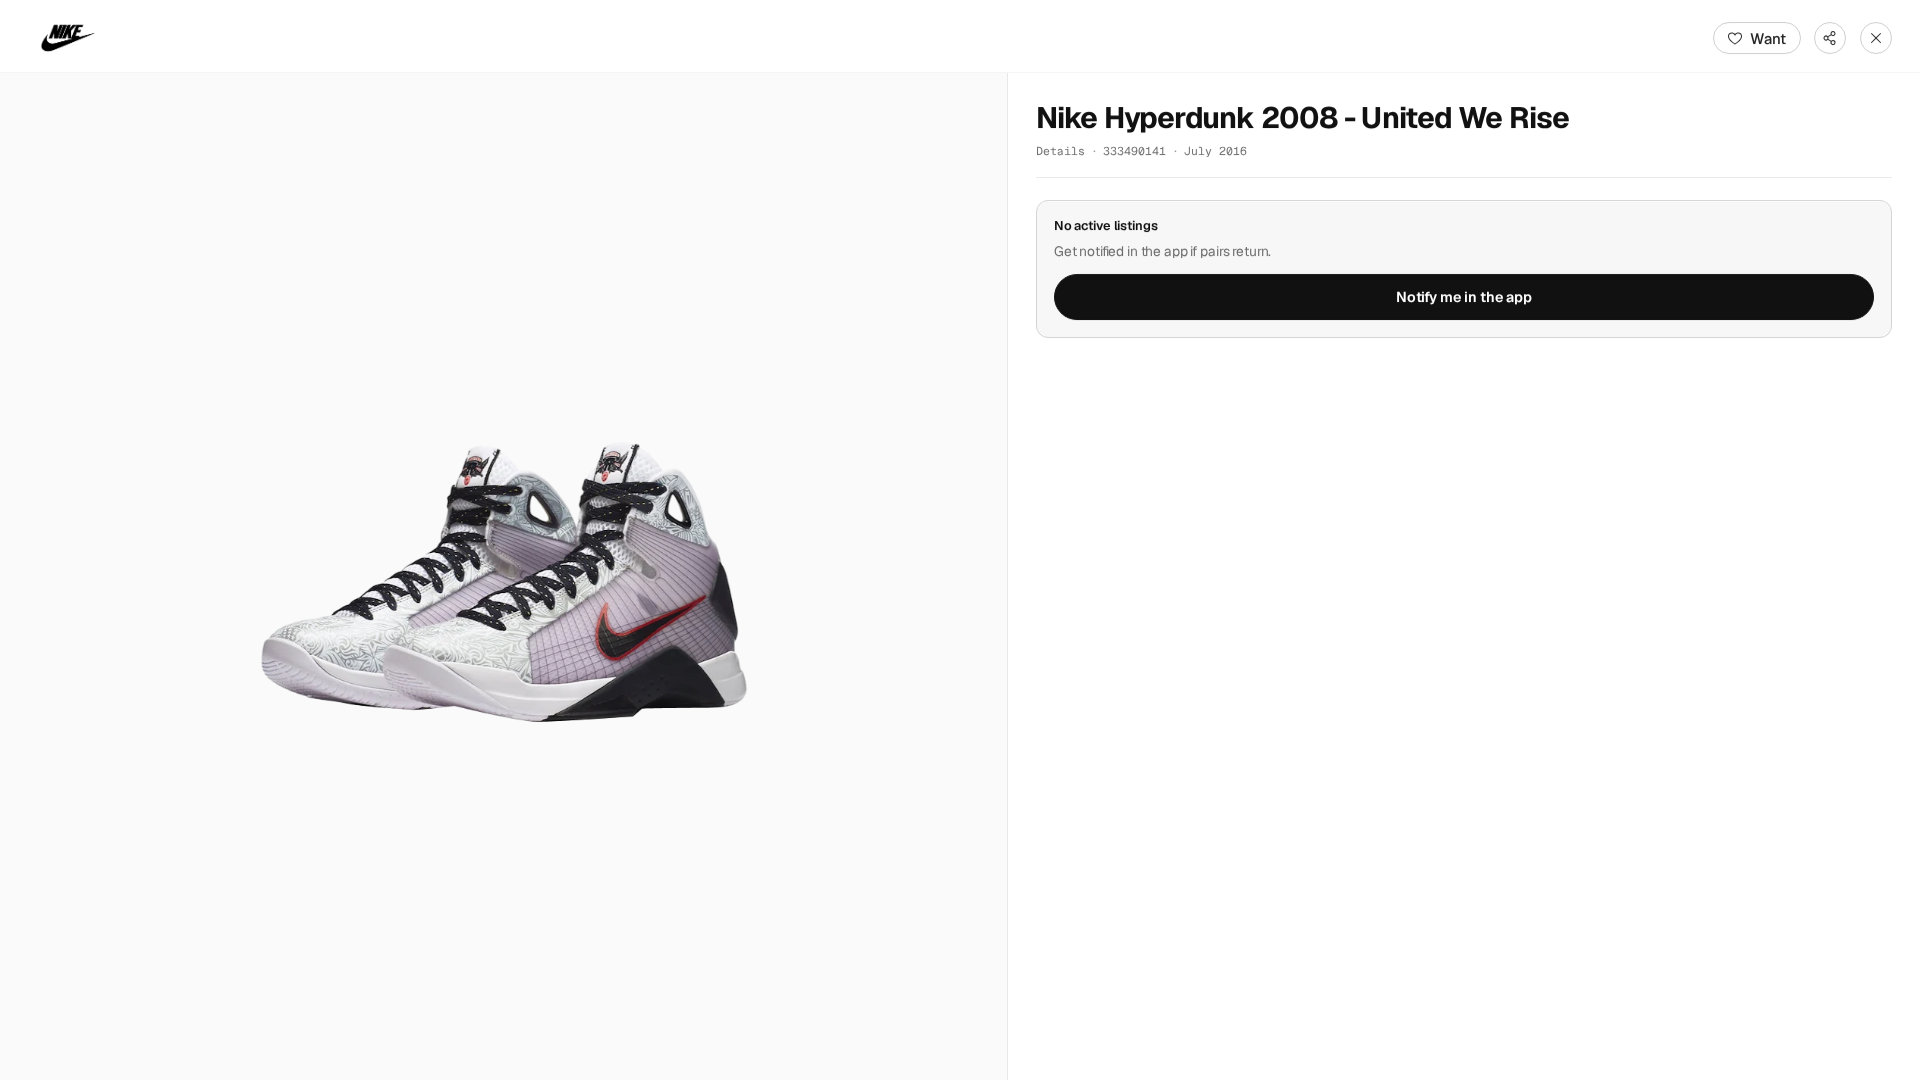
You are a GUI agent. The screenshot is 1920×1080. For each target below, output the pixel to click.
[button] (503, 576)
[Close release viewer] (1876, 38)
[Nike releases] (68, 38)
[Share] (1830, 38)
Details (1060, 150)
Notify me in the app (1464, 297)
